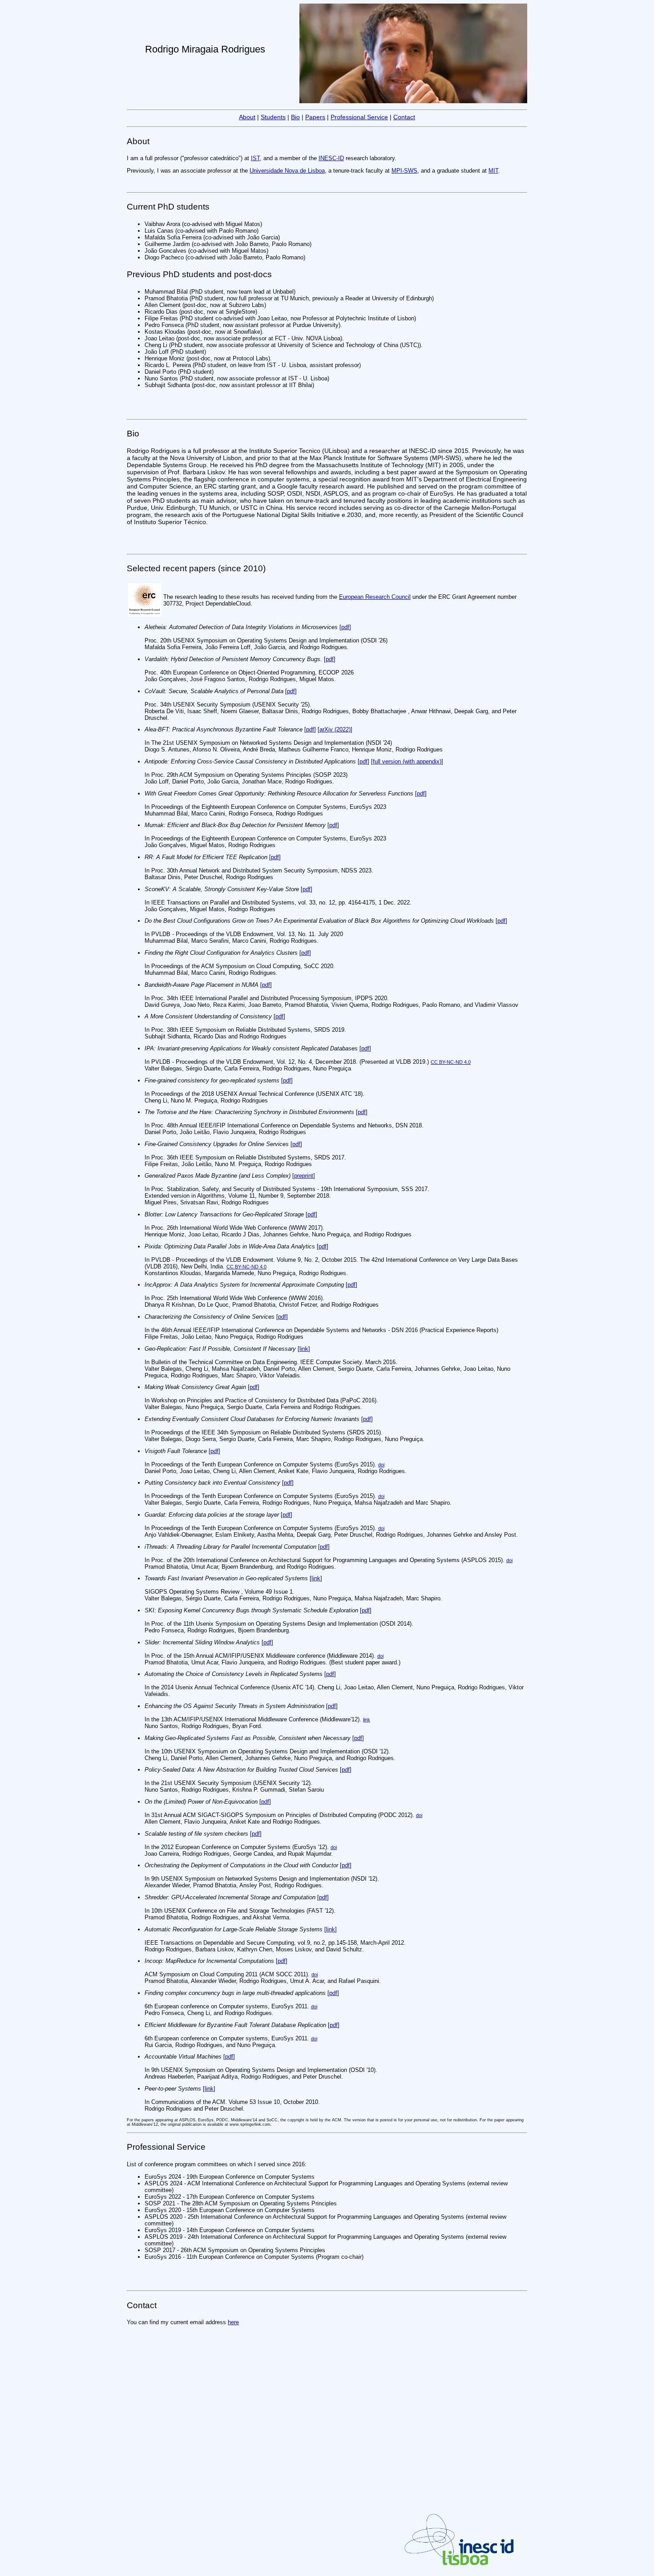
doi (381, 1465)
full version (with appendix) (407, 761)
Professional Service (359, 117)
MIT (493, 171)
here (233, 2322)
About (247, 117)
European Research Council (375, 597)
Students (273, 117)
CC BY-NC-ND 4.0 (451, 1062)
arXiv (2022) (335, 729)
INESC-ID (331, 158)
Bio (295, 117)
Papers (315, 117)
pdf (345, 627)
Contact (404, 117)
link (304, 1349)
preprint (304, 1176)
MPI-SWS (404, 171)
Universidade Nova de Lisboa (287, 171)
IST (255, 158)
